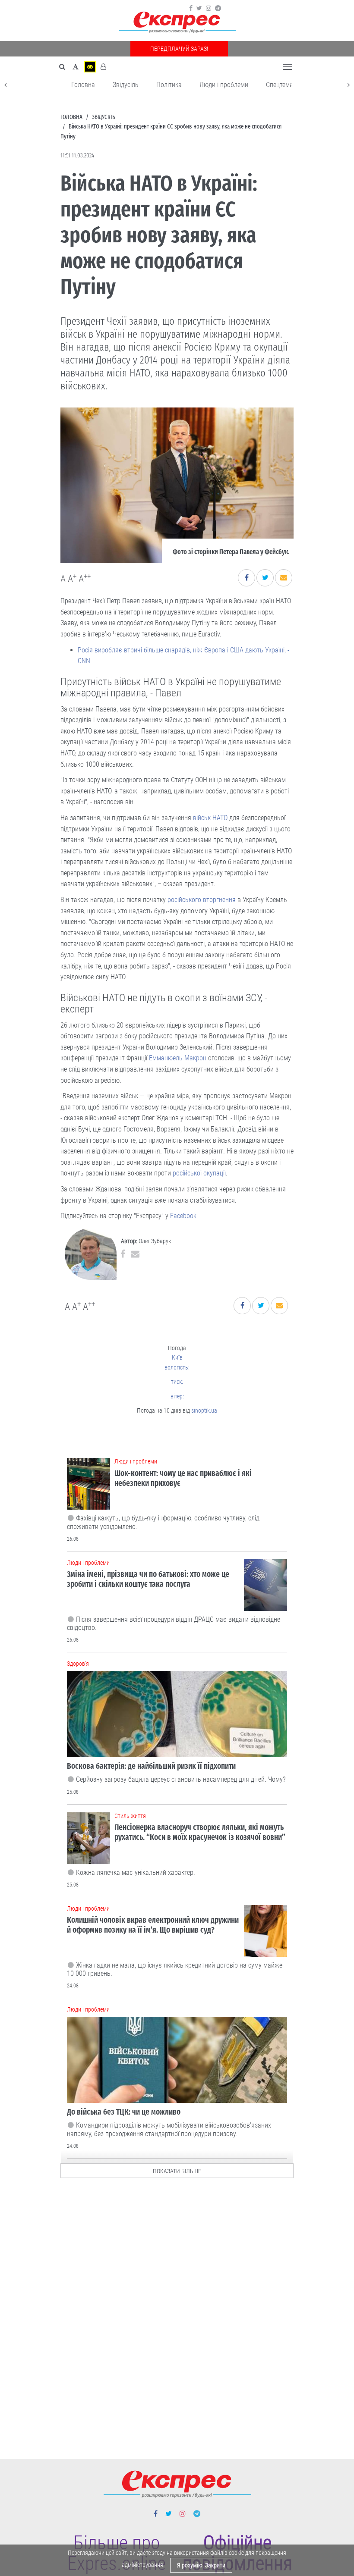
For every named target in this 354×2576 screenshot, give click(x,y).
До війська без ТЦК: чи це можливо (124, 2112)
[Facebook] (191, 8)
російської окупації (199, 1173)
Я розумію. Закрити (201, 2565)
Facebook (183, 1216)
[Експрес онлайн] (177, 23)
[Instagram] (209, 8)
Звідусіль (126, 85)
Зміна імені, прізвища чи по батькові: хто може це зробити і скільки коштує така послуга (148, 1579)
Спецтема (280, 85)
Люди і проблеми (224, 85)
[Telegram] (218, 8)
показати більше (177, 2171)
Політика (169, 85)
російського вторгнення (202, 900)
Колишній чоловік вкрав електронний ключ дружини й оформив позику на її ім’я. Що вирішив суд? (153, 1925)
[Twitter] (199, 8)
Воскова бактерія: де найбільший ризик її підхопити (151, 1766)
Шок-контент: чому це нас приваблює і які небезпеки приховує (183, 1478)
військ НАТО (210, 818)
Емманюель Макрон (178, 1058)
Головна (83, 85)
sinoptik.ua (204, 1410)
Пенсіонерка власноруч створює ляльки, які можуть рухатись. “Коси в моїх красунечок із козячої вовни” (200, 1832)
